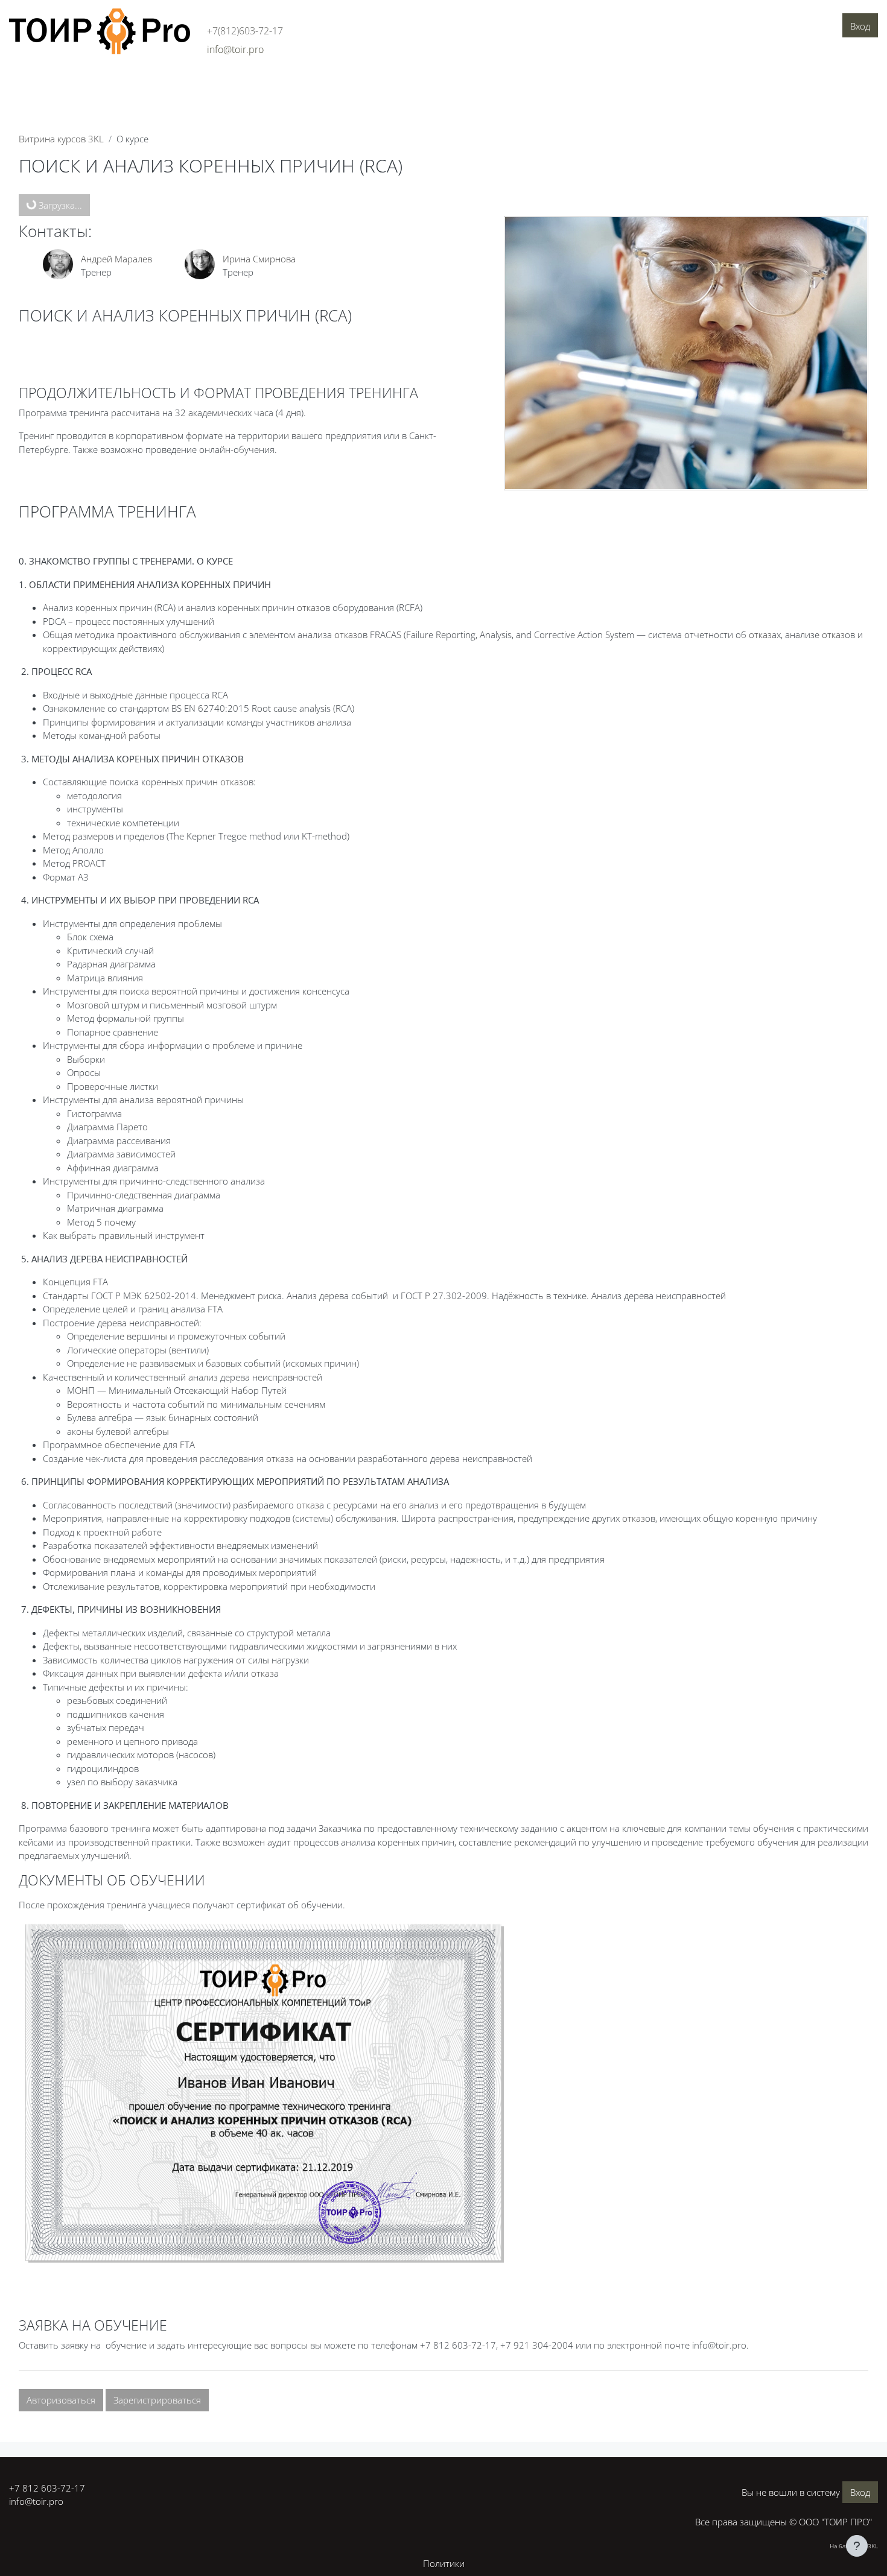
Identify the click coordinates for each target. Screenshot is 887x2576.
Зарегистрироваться (157, 2400)
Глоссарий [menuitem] (307, 83)
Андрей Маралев (116, 259)
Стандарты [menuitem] (250, 83)
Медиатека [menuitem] (364, 83)
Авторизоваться (61, 2400)
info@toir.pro (36, 2501)
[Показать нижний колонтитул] (857, 2546)
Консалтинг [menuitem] (138, 83)
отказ (308, 607)
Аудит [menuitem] (89, 83)
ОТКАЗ (216, 759)
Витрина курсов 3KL (61, 139)
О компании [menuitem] (40, 83)
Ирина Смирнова (259, 259)
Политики (444, 2563)
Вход (860, 26)
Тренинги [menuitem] (195, 83)
